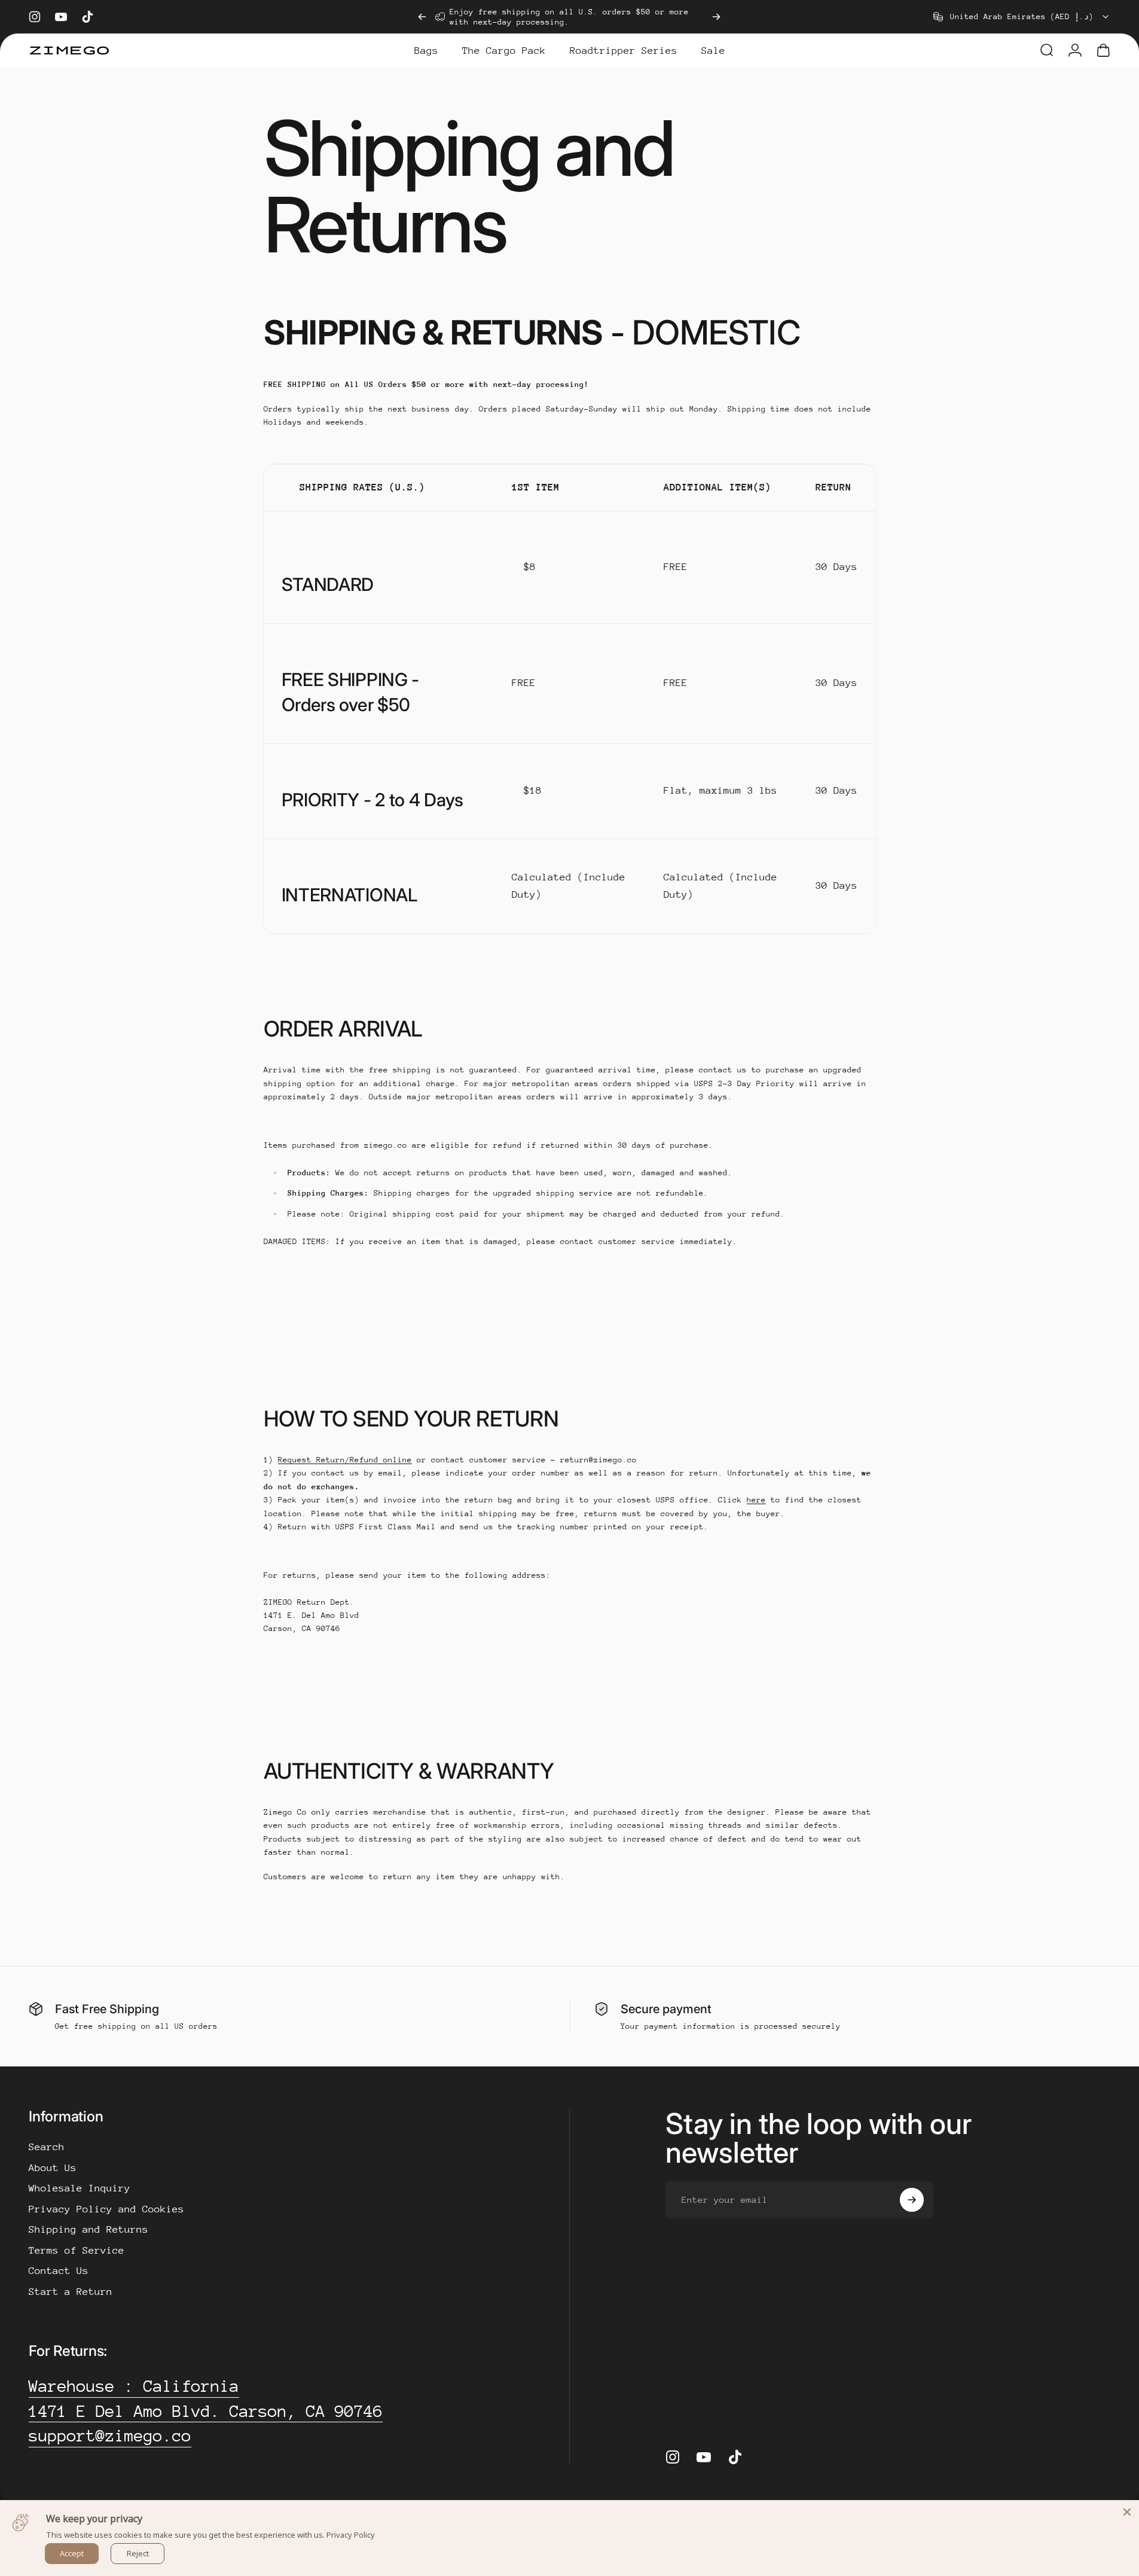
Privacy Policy (351, 2535)
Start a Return (71, 2292)
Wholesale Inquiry (80, 2188)
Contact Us (59, 2271)
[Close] (1127, 2512)
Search (47, 2147)
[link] (134, 2386)
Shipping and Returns (88, 2229)
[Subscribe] (912, 2200)
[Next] (716, 17)
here (756, 1500)
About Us (53, 2168)
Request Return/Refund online (345, 1460)
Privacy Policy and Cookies (106, 2209)
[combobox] (1022, 17)
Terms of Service (77, 2250)
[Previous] (422, 17)
